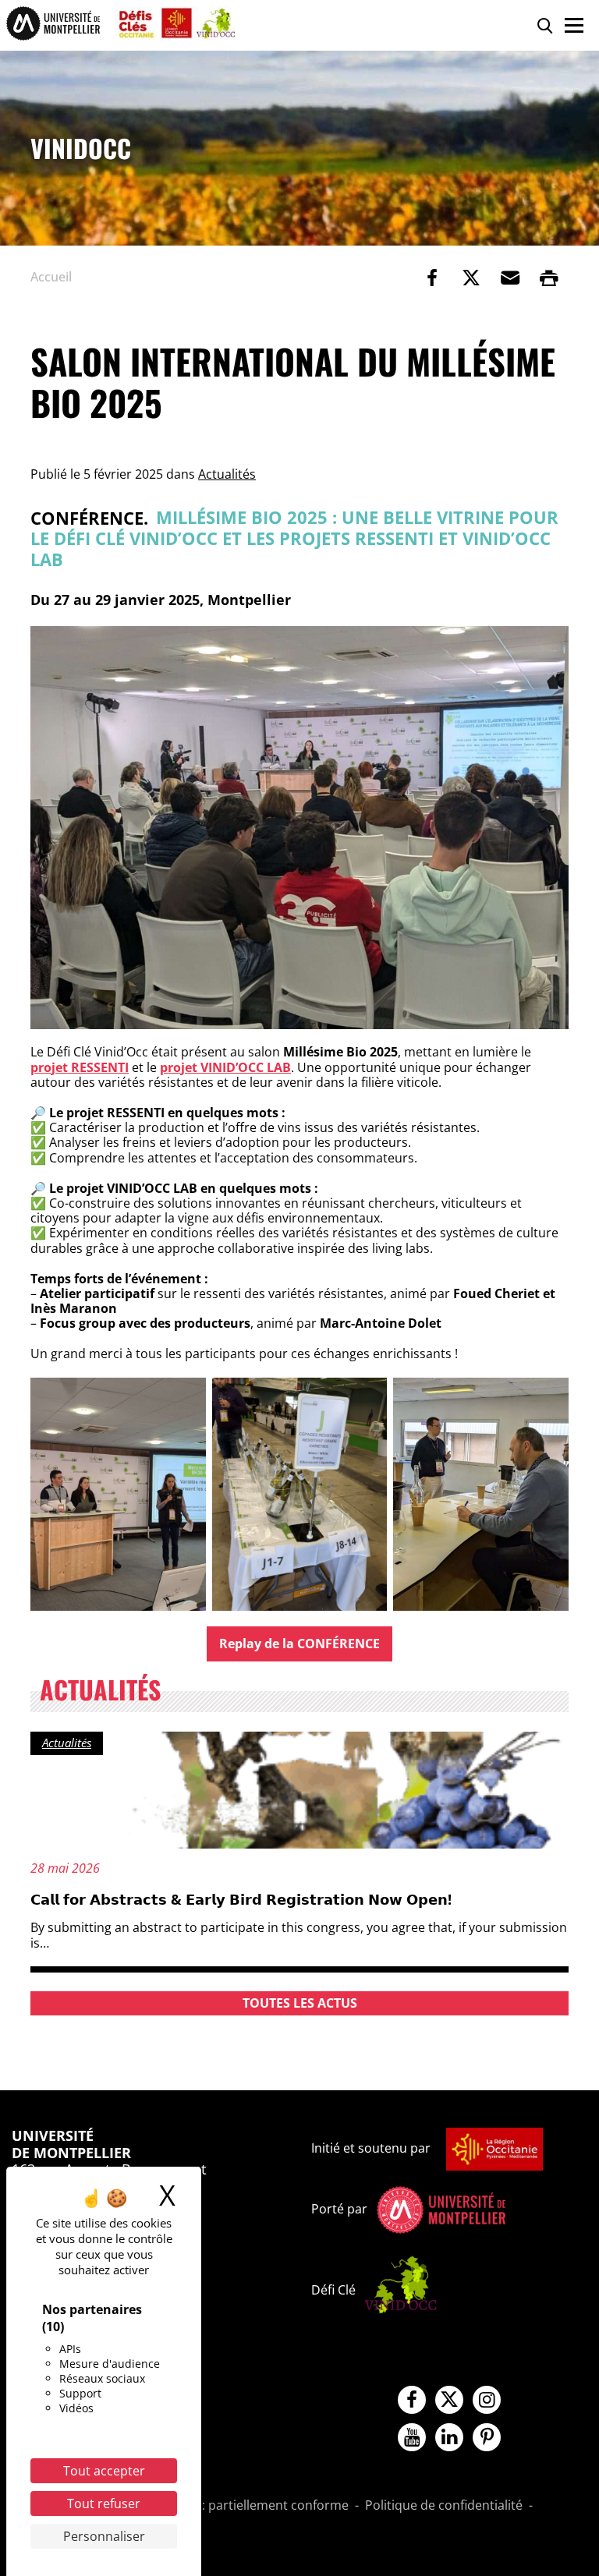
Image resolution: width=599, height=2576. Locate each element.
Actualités (227, 474)
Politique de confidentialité (444, 2506)
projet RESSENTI (80, 1067)
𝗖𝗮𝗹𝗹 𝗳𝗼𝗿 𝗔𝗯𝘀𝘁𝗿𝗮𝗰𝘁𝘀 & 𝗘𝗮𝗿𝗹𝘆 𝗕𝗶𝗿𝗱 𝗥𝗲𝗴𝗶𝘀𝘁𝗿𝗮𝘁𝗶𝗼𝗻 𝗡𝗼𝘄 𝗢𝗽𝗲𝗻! (241, 1899)
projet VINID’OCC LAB (225, 1067)
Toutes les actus (300, 2003)
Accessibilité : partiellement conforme (238, 2506)
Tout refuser (104, 2503)
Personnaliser (104, 2536)
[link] (432, 278)
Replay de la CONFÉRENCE (299, 1644)
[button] (510, 278)
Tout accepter (104, 2471)
